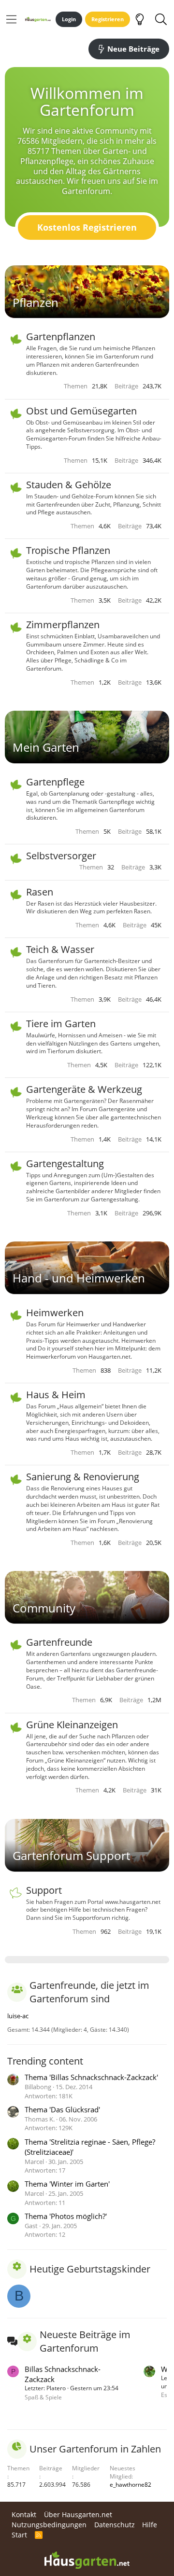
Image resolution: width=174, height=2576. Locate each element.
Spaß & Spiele (43, 2397)
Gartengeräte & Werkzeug (84, 1089)
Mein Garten (46, 747)
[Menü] (11, 19)
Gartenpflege (55, 782)
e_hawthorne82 (130, 2485)
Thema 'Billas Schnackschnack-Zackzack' (91, 2077)
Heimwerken (55, 1313)
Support (44, 1890)
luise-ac (18, 2016)
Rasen (40, 892)
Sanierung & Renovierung (83, 1477)
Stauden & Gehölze (69, 485)
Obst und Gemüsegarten (81, 411)
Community (44, 1608)
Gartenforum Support (71, 1855)
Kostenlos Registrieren (87, 227)
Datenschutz (115, 2525)
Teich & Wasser (60, 949)
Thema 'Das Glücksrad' (62, 2109)
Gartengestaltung (65, 1164)
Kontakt (24, 2514)
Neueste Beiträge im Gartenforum (85, 2341)
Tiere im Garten (61, 1024)
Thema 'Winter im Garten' (67, 2184)
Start (19, 2535)
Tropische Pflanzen (68, 550)
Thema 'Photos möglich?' (66, 2216)
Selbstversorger (61, 856)
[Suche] (161, 19)
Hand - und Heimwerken (79, 1278)
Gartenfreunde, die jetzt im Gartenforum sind (89, 1992)
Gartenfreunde (59, 1642)
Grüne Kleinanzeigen (72, 1725)
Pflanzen (36, 302)
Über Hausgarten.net (78, 2514)
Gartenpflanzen (61, 337)
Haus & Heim (56, 1395)
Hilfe (150, 2525)
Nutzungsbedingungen (49, 2525)
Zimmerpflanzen (63, 625)
